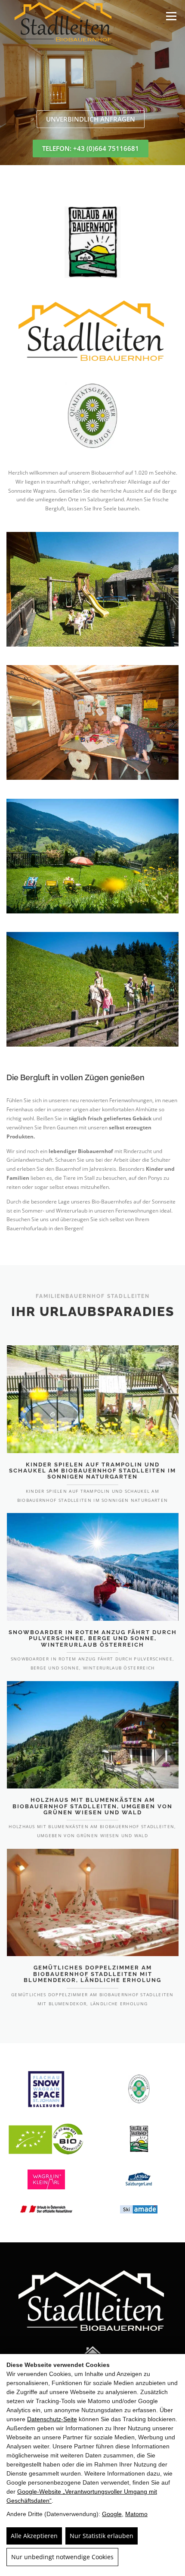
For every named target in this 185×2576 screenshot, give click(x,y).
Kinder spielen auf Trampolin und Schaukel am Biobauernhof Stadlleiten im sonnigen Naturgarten (92, 1471)
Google (112, 2514)
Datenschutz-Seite (52, 2419)
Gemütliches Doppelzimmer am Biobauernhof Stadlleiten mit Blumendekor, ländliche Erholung (92, 1974)
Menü (170, 16)
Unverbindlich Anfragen (91, 119)
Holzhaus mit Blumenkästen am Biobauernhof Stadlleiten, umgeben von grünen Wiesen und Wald (92, 1806)
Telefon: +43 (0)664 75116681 (91, 148)
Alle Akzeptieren (34, 2536)
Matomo (136, 2514)
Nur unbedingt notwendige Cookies (62, 2557)
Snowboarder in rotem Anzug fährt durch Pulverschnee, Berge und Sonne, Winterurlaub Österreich (93, 1638)
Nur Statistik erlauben (102, 2536)
